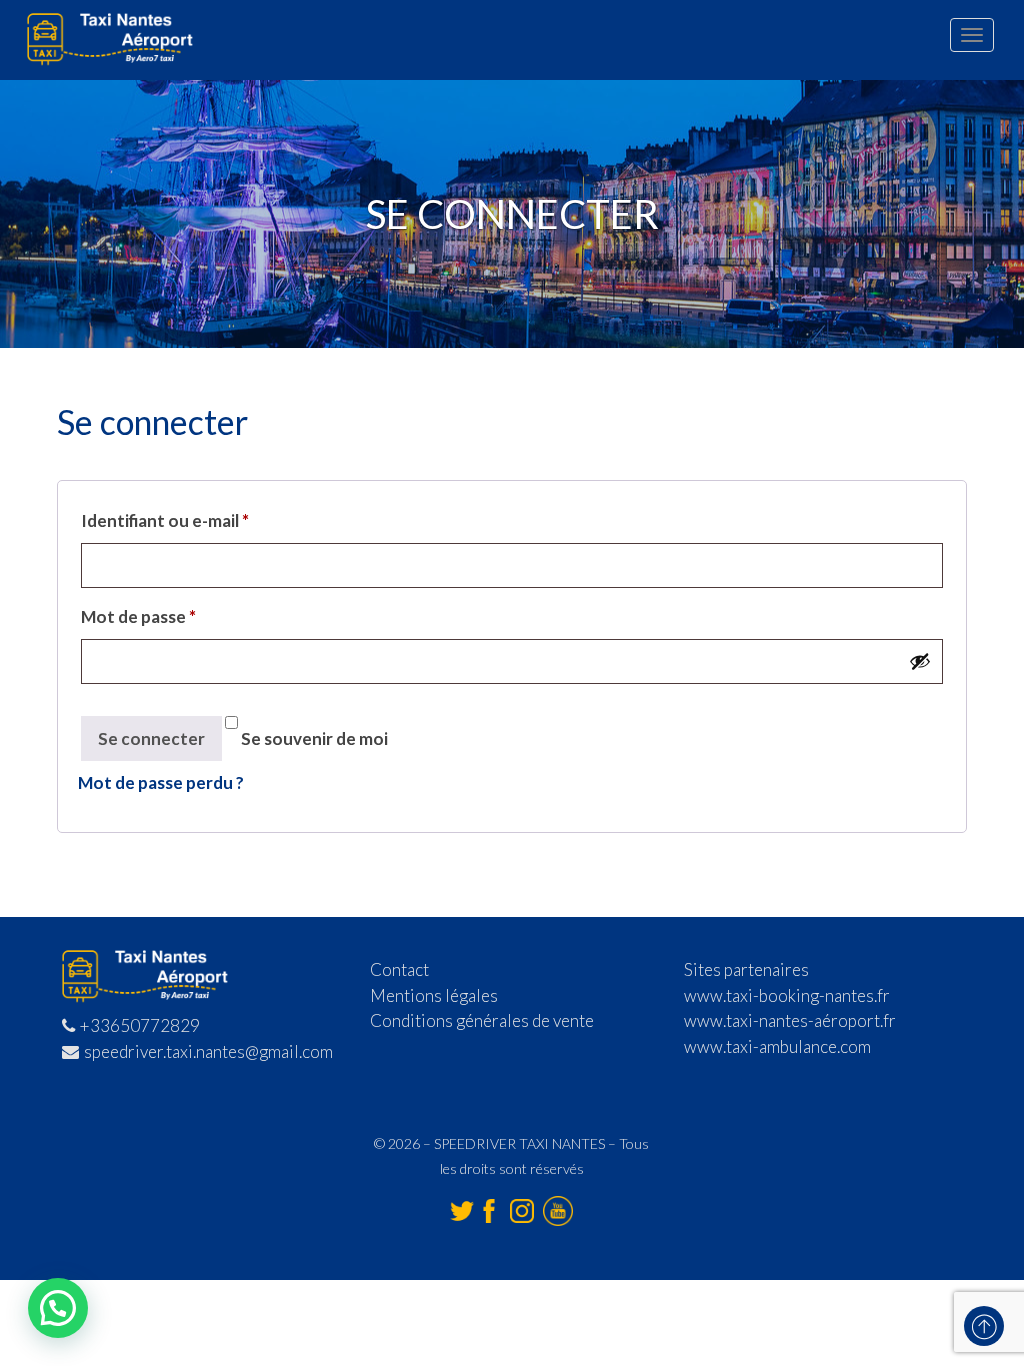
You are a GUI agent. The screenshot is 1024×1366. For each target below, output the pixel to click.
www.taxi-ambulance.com (777, 1046)
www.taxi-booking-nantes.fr (787, 995)
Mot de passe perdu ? (161, 782)
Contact (399, 969)
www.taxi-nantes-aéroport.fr (790, 1020)
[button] (58, 1308)
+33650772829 (140, 1025)
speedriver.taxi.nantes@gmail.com (208, 1051)
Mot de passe (138, 616)
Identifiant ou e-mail (165, 520)
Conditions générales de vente (482, 1020)
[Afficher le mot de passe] (920, 661)
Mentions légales (434, 995)
